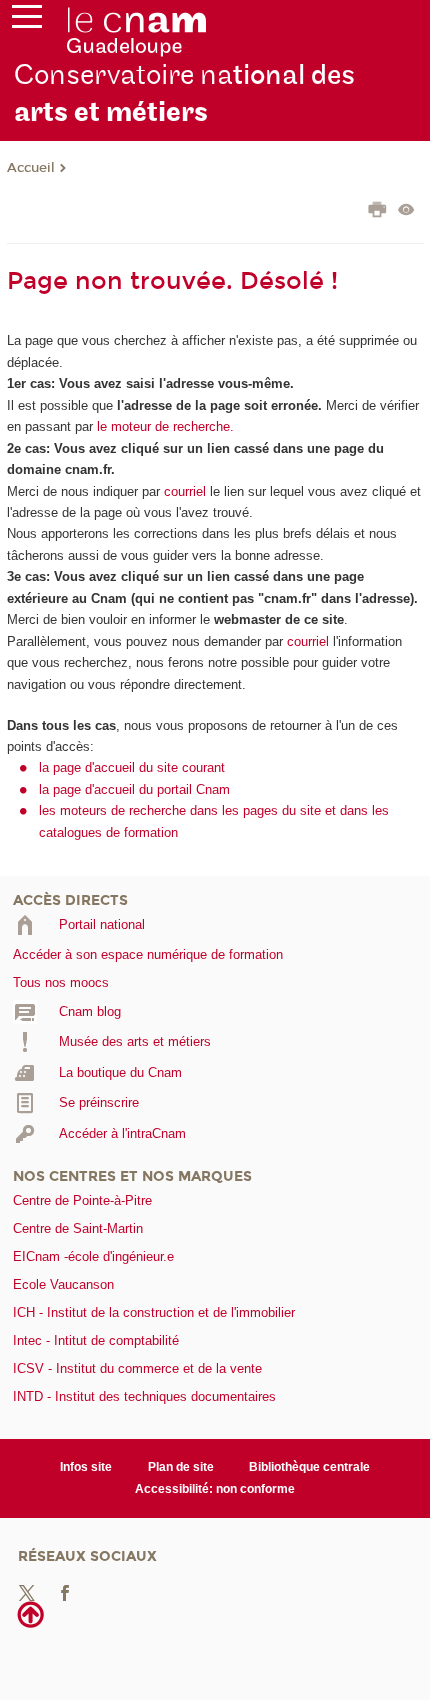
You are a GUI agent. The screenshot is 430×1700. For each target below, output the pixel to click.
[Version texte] (406, 211)
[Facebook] (65, 1592)
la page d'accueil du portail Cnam (134, 789)
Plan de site (181, 1467)
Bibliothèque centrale (309, 1467)
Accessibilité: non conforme (215, 1489)
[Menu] (27, 21)
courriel (185, 491)
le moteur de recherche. (163, 426)
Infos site (86, 1467)
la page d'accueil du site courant (132, 767)
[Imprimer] (377, 212)
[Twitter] (27, 1592)
